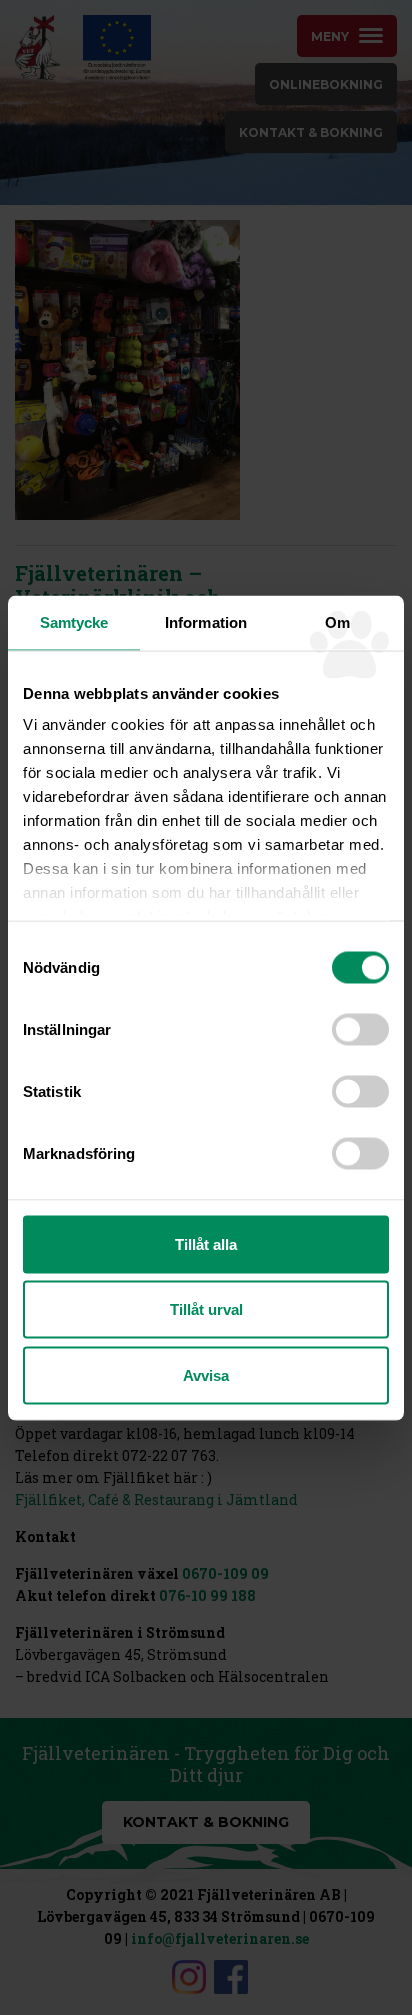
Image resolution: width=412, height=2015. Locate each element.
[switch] (360, 1029)
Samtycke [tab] (74, 621)
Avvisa (206, 1374)
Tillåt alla (206, 1243)
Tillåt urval (206, 1309)
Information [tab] (206, 621)
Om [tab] (337, 621)
